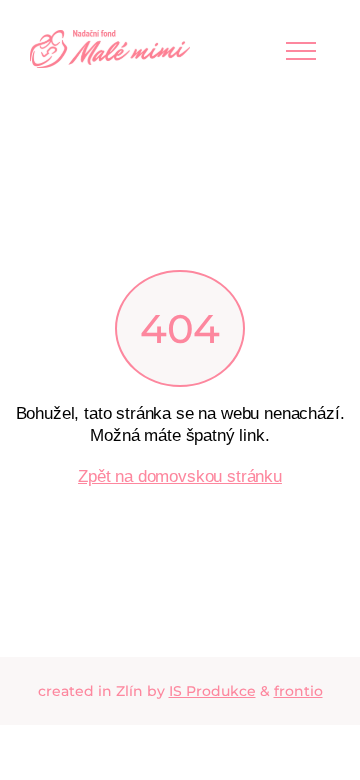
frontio (298, 691)
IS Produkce (212, 691)
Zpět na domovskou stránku (180, 476)
